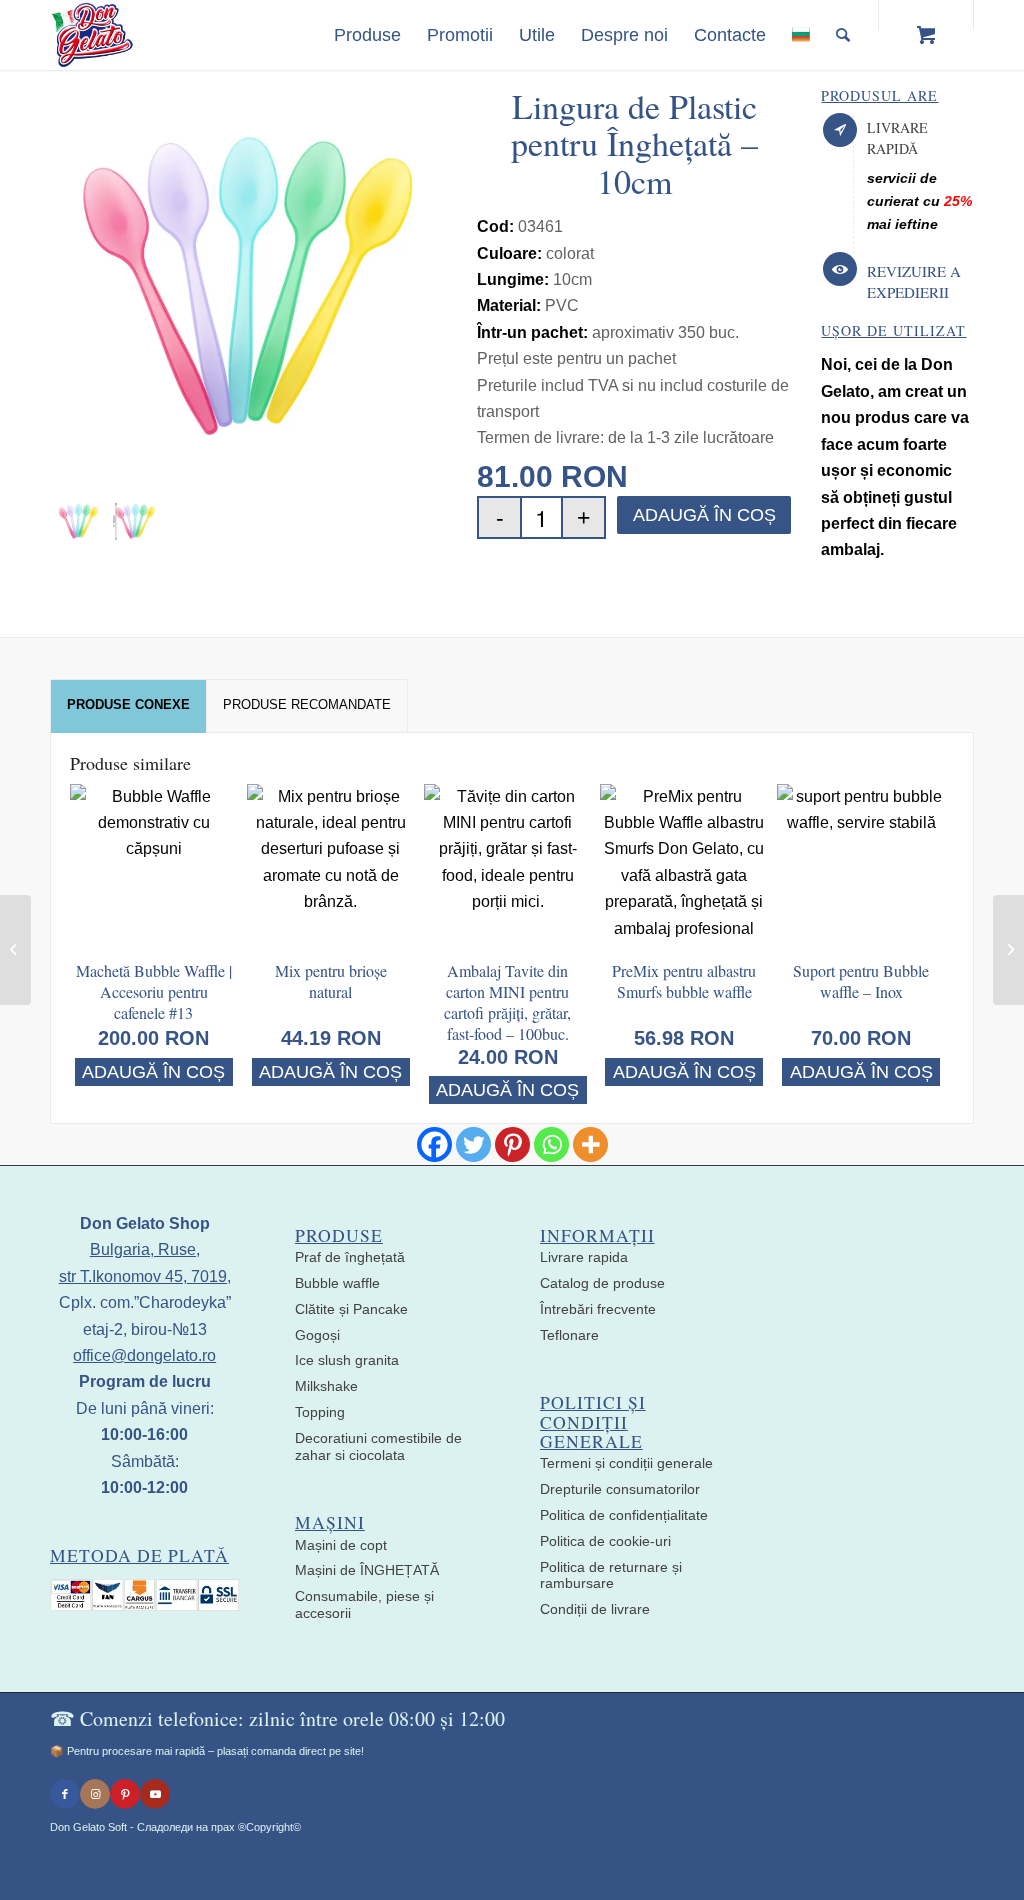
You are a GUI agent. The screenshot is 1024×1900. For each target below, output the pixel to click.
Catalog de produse (602, 1283)
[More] (590, 1144)
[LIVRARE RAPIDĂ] (840, 130)
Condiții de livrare (595, 1609)
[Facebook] (434, 1144)
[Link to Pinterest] (125, 1794)
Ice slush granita (347, 1360)
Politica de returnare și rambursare (611, 1575)
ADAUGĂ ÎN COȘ (704, 515)
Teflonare (569, 1335)
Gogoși (317, 1335)
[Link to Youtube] (155, 1794)
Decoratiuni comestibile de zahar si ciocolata (378, 1446)
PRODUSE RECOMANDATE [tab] (307, 704)
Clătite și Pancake (351, 1309)
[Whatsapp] (551, 1144)
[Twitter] (473, 1144)
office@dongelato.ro (144, 1355)
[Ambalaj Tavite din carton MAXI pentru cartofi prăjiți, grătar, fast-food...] (15, 950)
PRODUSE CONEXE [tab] (128, 704)
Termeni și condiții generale (626, 1463)
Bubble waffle (337, 1283)
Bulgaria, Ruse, (145, 1249)
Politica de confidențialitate (624, 1515)
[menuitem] (367, 35)
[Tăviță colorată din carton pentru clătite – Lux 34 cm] (1008, 950)
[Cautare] (843, 35)
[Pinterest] (512, 1144)
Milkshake (326, 1386)
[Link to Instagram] (95, 1794)
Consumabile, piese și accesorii (364, 1604)
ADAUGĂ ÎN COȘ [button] (153, 1072)
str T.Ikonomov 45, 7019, (145, 1276)
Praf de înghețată (350, 1257)
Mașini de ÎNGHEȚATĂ (367, 1570)
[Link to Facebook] (65, 1794)
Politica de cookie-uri (605, 1541)
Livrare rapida (584, 1257)
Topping (320, 1412)
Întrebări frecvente (598, 1309)
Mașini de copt (341, 1545)
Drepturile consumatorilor (620, 1489)
